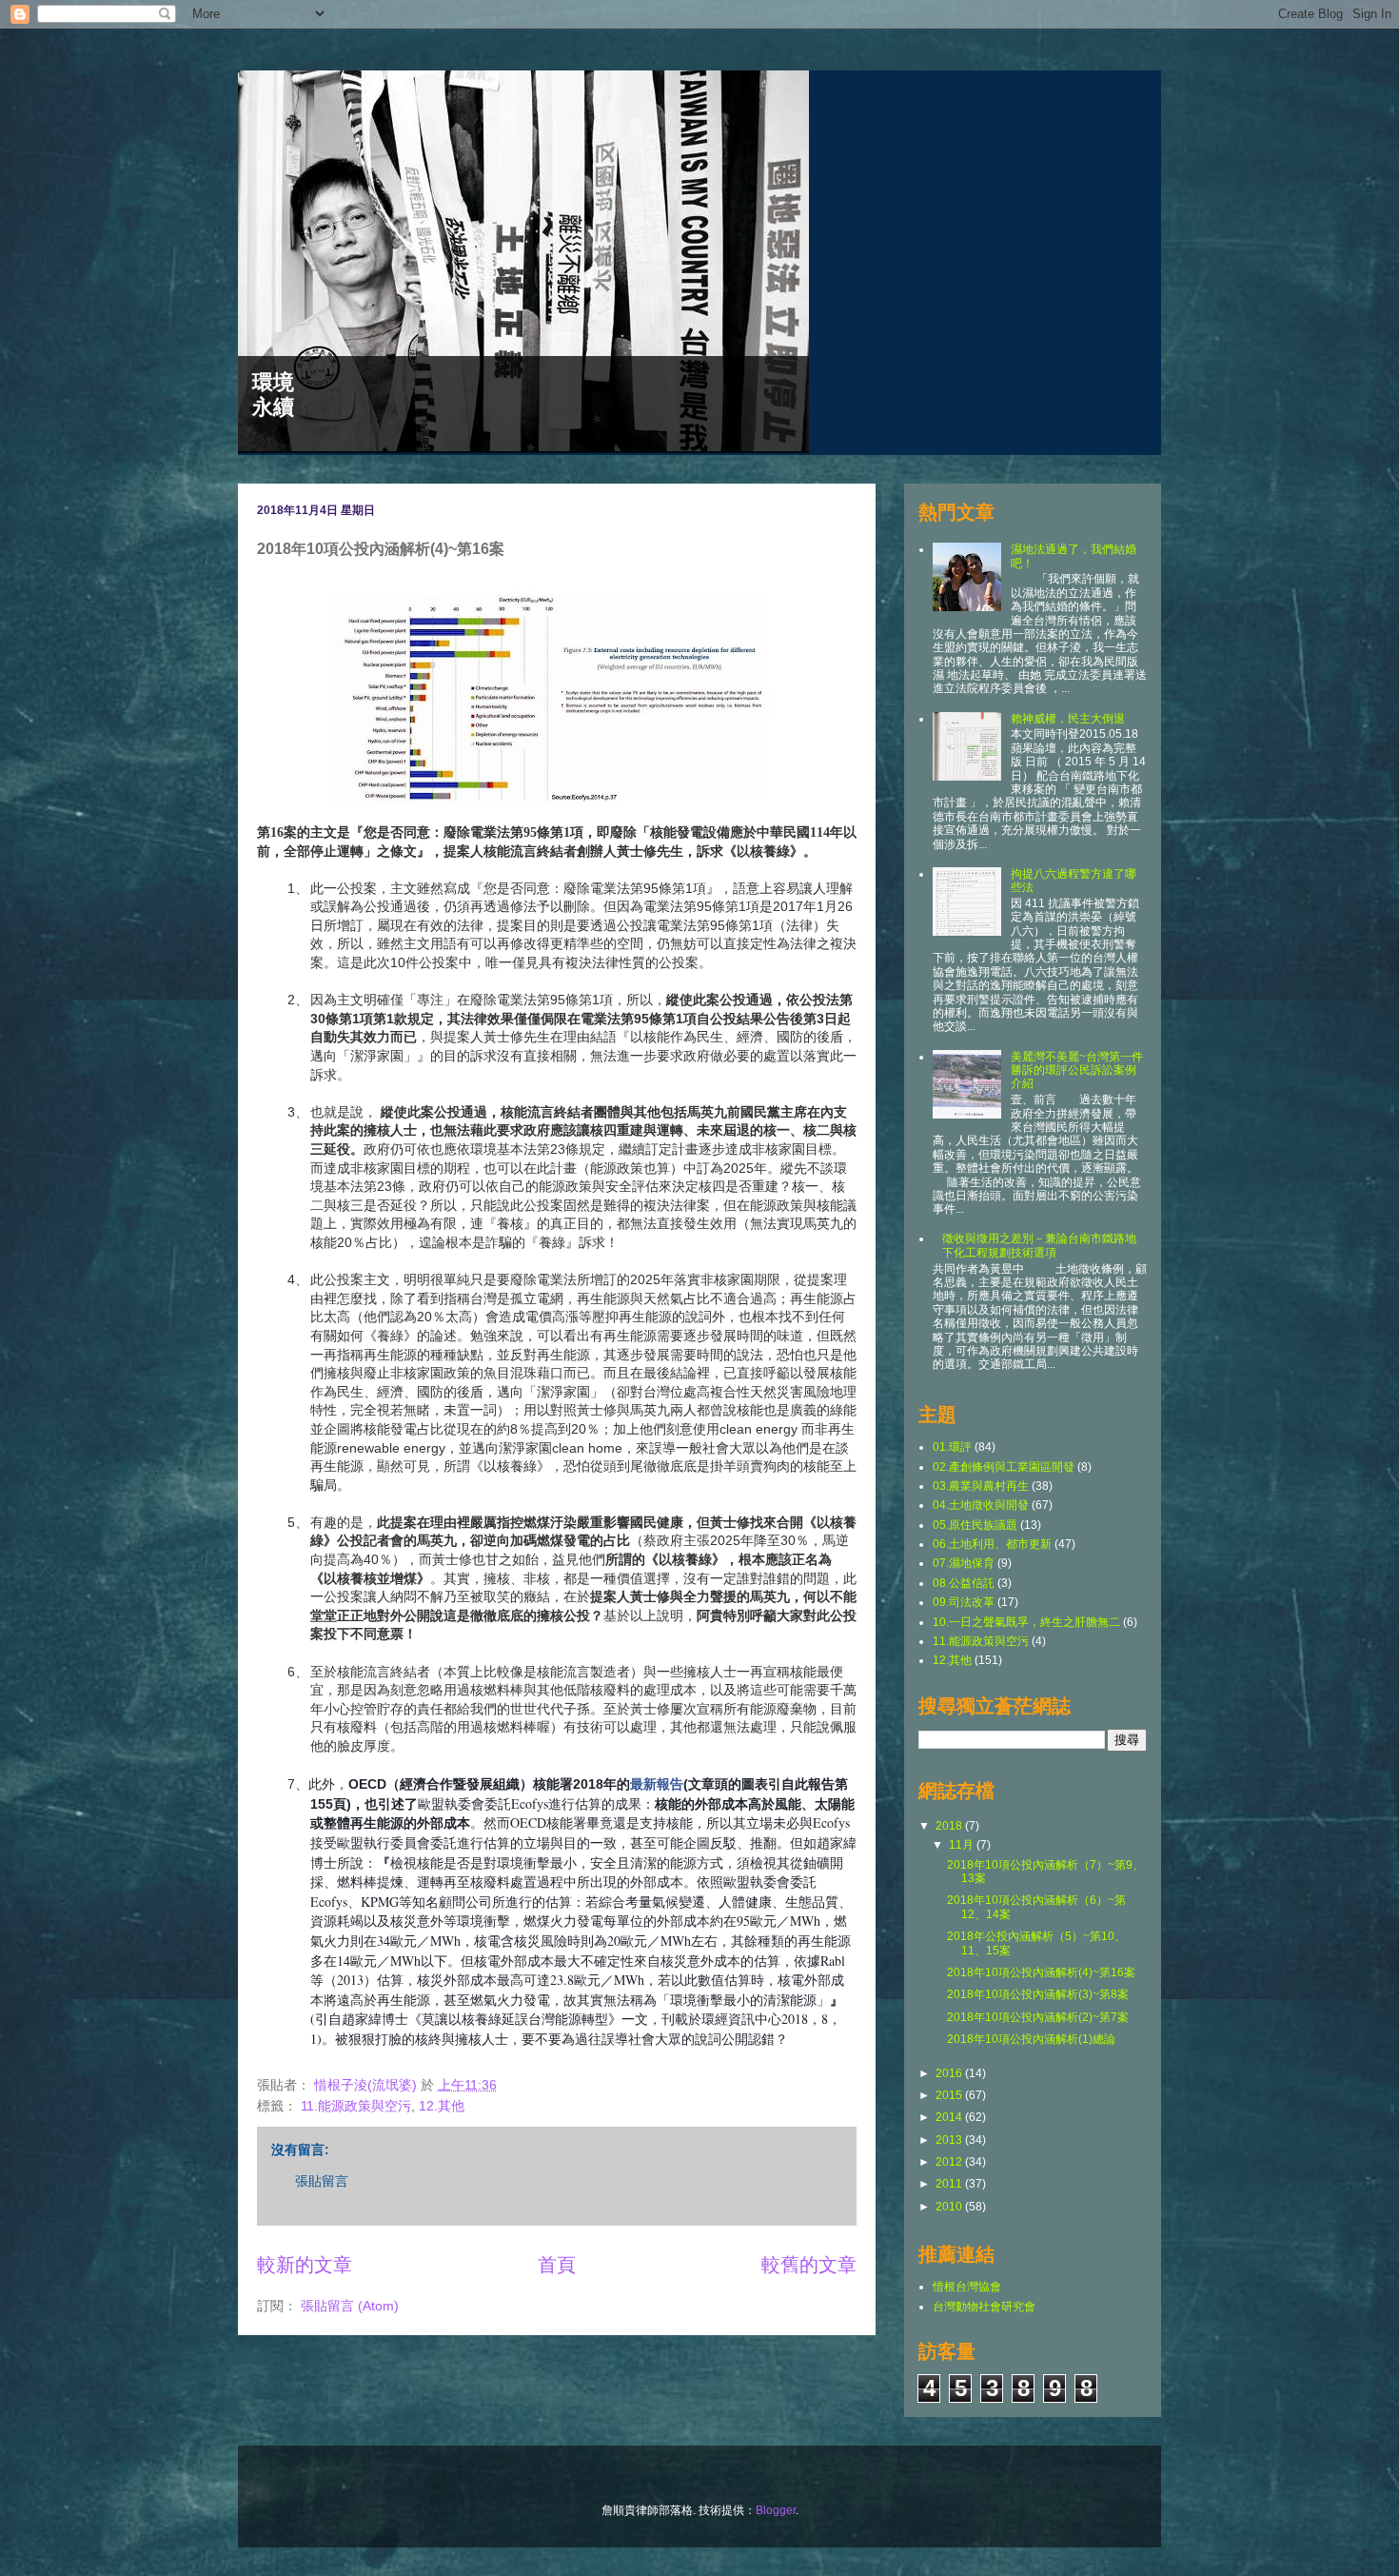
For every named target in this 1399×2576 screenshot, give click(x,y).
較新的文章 (305, 2265)
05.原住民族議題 (975, 1525)
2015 (950, 2095)
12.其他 (442, 2106)
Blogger (776, 2510)
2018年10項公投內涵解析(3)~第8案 (1038, 1994)
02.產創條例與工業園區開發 (1004, 1467)
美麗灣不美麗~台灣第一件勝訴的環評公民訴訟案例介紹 (1077, 1070)
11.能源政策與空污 (356, 2106)
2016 (950, 2073)
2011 (950, 2184)
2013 (950, 2140)
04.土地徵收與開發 (981, 1505)
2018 (950, 1826)
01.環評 (952, 1447)
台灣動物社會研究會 (984, 2307)
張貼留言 (322, 2181)
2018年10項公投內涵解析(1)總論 (1031, 2039)
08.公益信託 (964, 1583)
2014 (950, 2117)
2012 (950, 2162)
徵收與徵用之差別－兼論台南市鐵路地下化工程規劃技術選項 (1039, 1245)
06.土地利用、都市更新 (992, 1544)
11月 (963, 1845)
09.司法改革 (964, 1602)
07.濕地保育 (964, 1563)
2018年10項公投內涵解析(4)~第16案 (1041, 1972)
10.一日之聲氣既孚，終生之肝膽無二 (1026, 1622)
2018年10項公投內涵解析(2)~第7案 (1038, 2017)
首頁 (557, 2265)
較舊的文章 (809, 2265)
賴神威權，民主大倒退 (1068, 719)
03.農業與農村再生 (981, 1486)
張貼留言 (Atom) (350, 2306)
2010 (950, 2207)
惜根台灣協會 (967, 2287)
